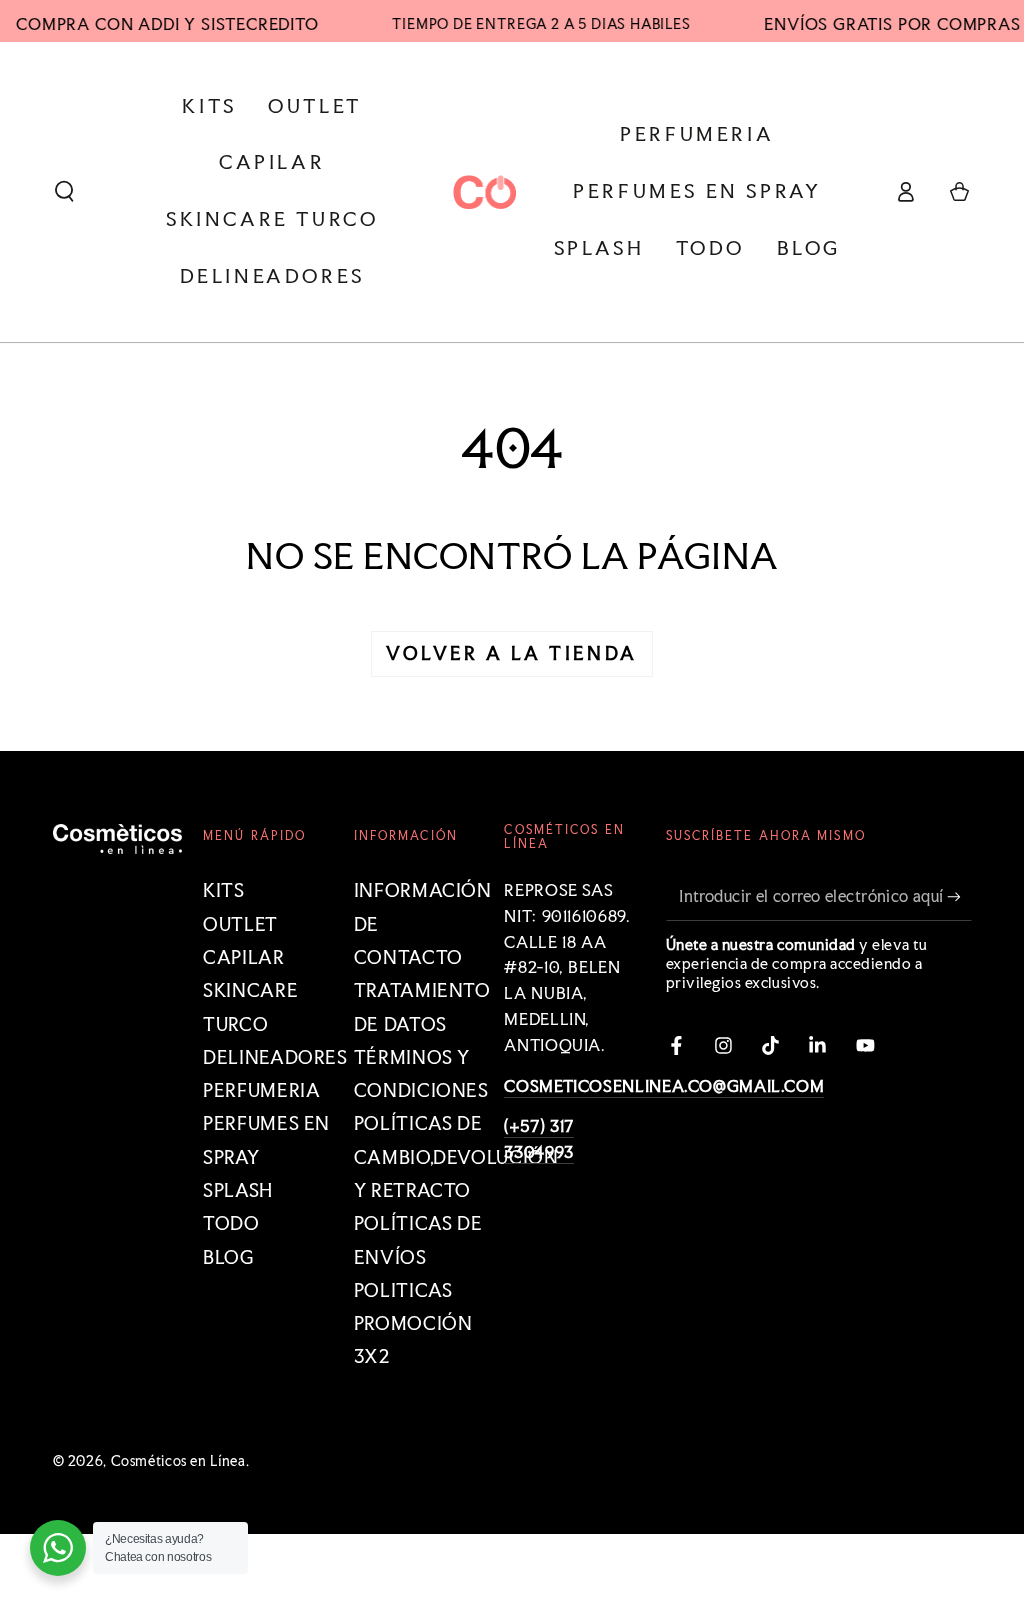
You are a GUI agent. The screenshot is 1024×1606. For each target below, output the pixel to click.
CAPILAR (243, 957)
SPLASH (238, 1190)
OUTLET (240, 924)
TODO (231, 1223)
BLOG (229, 1257)
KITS (224, 890)
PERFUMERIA (261, 1090)
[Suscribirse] (959, 896)
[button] (64, 192)
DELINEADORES (275, 1057)
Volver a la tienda (511, 653)
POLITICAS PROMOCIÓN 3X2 (413, 1324)
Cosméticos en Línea (178, 1461)
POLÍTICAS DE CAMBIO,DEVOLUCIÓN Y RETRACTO (456, 1157)
